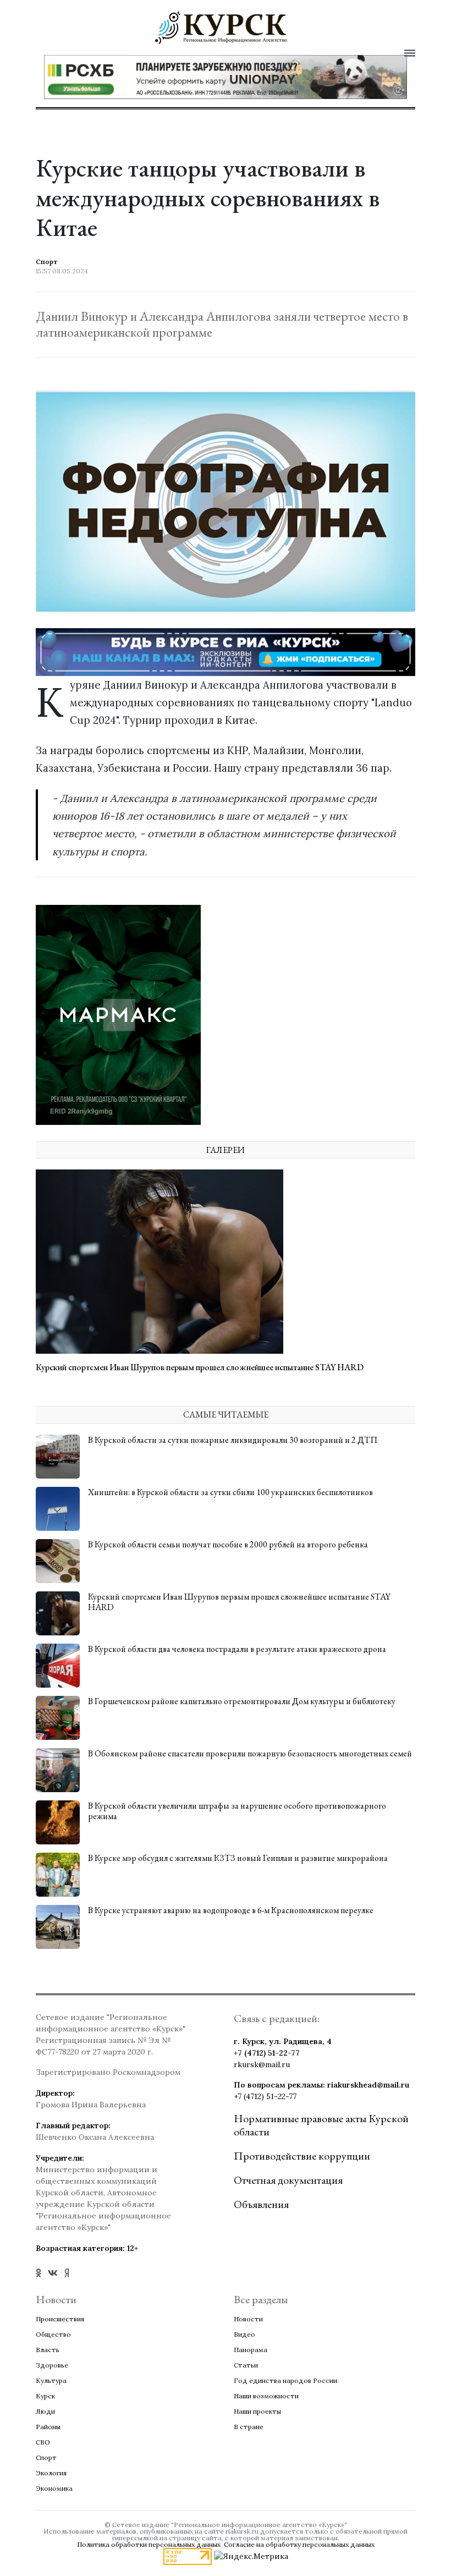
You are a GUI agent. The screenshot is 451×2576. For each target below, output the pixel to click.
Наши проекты (257, 2411)
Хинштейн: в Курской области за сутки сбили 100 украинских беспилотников (230, 1492)
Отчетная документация (288, 2180)
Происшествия (60, 2319)
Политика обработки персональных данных (149, 2544)
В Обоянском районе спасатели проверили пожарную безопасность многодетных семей (250, 1753)
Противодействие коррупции (302, 2156)
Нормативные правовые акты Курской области (321, 2125)
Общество (53, 2334)
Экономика (54, 2488)
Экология (51, 2473)
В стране (249, 2427)
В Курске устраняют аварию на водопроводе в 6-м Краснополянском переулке (231, 1910)
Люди (45, 2411)
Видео (244, 2334)
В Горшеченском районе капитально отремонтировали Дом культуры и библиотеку (242, 1701)
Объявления (261, 2204)
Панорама (251, 2350)
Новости (248, 2319)
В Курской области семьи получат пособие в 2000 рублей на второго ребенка (228, 1544)
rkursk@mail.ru (262, 2064)
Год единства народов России (285, 2380)
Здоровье (52, 2365)
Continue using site (213, 59)
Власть (48, 2350)
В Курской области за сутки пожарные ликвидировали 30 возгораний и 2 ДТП (233, 1440)
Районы (48, 2427)
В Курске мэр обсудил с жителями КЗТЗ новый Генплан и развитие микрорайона (238, 1858)
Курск (45, 2396)
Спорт (46, 2457)
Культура (51, 2380)
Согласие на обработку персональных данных (299, 2544)
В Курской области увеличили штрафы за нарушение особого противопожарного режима (237, 1811)
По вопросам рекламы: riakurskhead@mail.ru (321, 2085)
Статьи (246, 2365)
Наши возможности (266, 2396)
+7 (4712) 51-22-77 (267, 2053)
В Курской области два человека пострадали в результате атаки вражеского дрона (237, 1649)
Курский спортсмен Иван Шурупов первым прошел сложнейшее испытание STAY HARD (200, 1367)
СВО (43, 2442)
